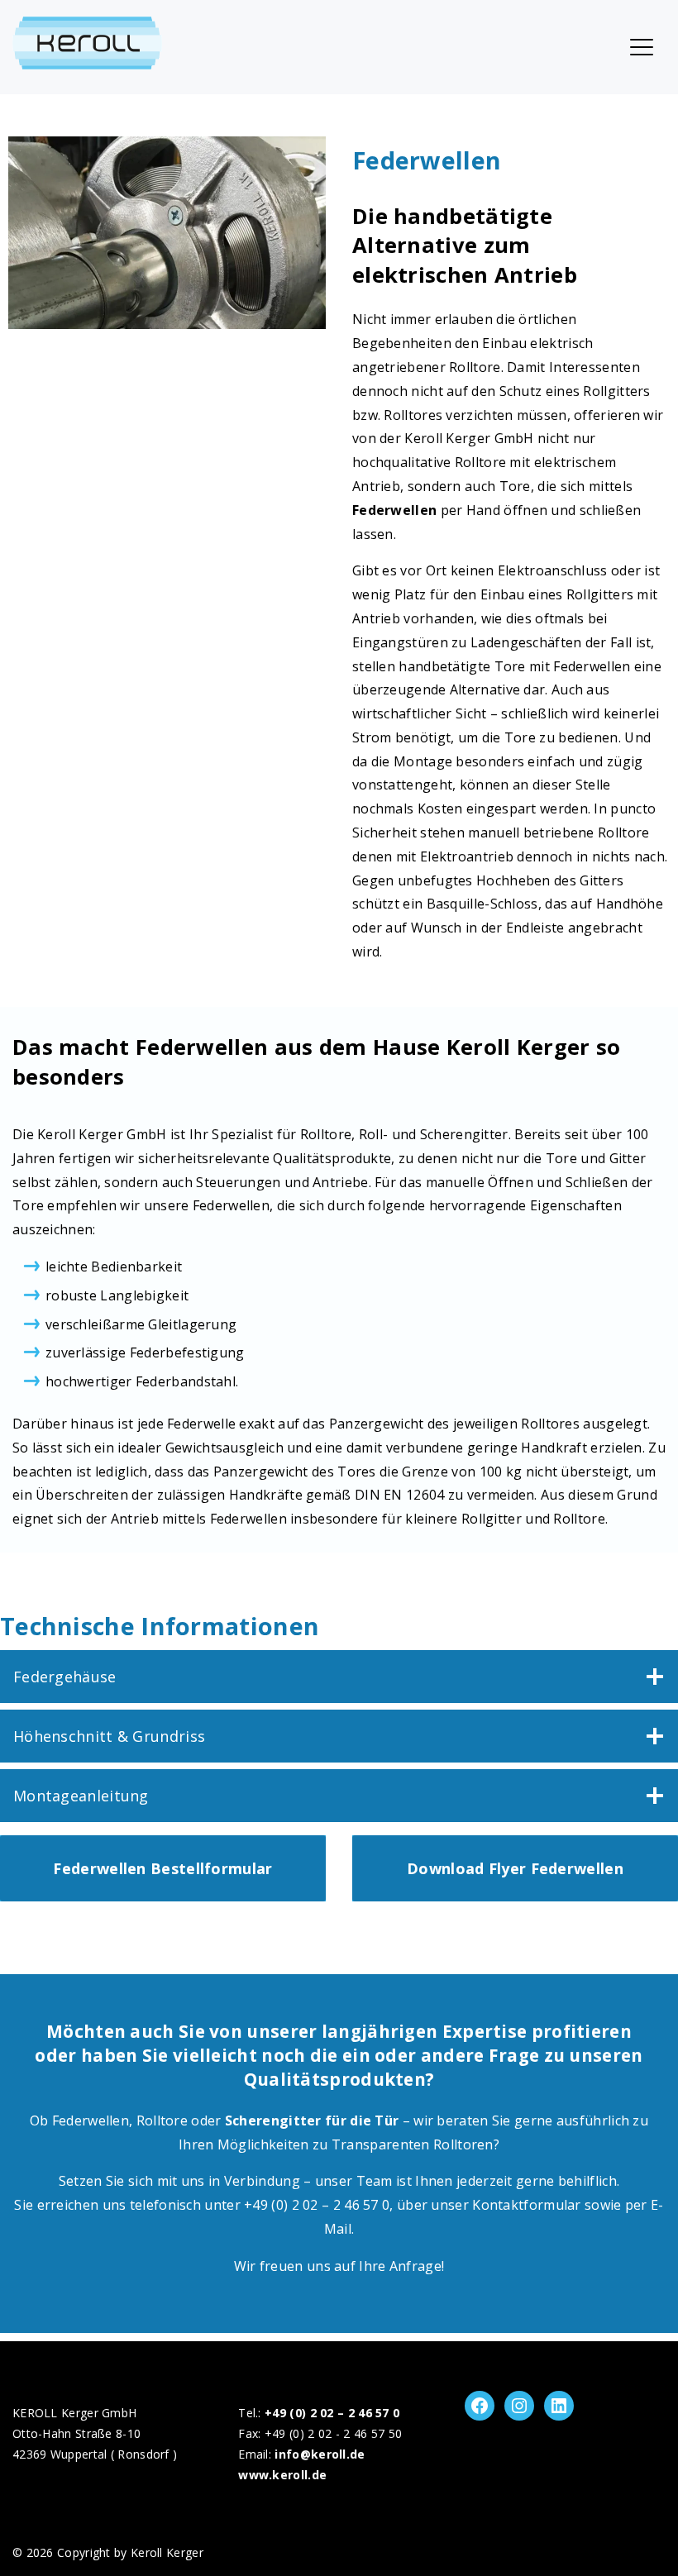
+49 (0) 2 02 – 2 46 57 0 (332, 2413)
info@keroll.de (320, 2454)
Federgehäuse (65, 1677)
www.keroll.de (282, 2475)
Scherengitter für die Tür (312, 2120)
